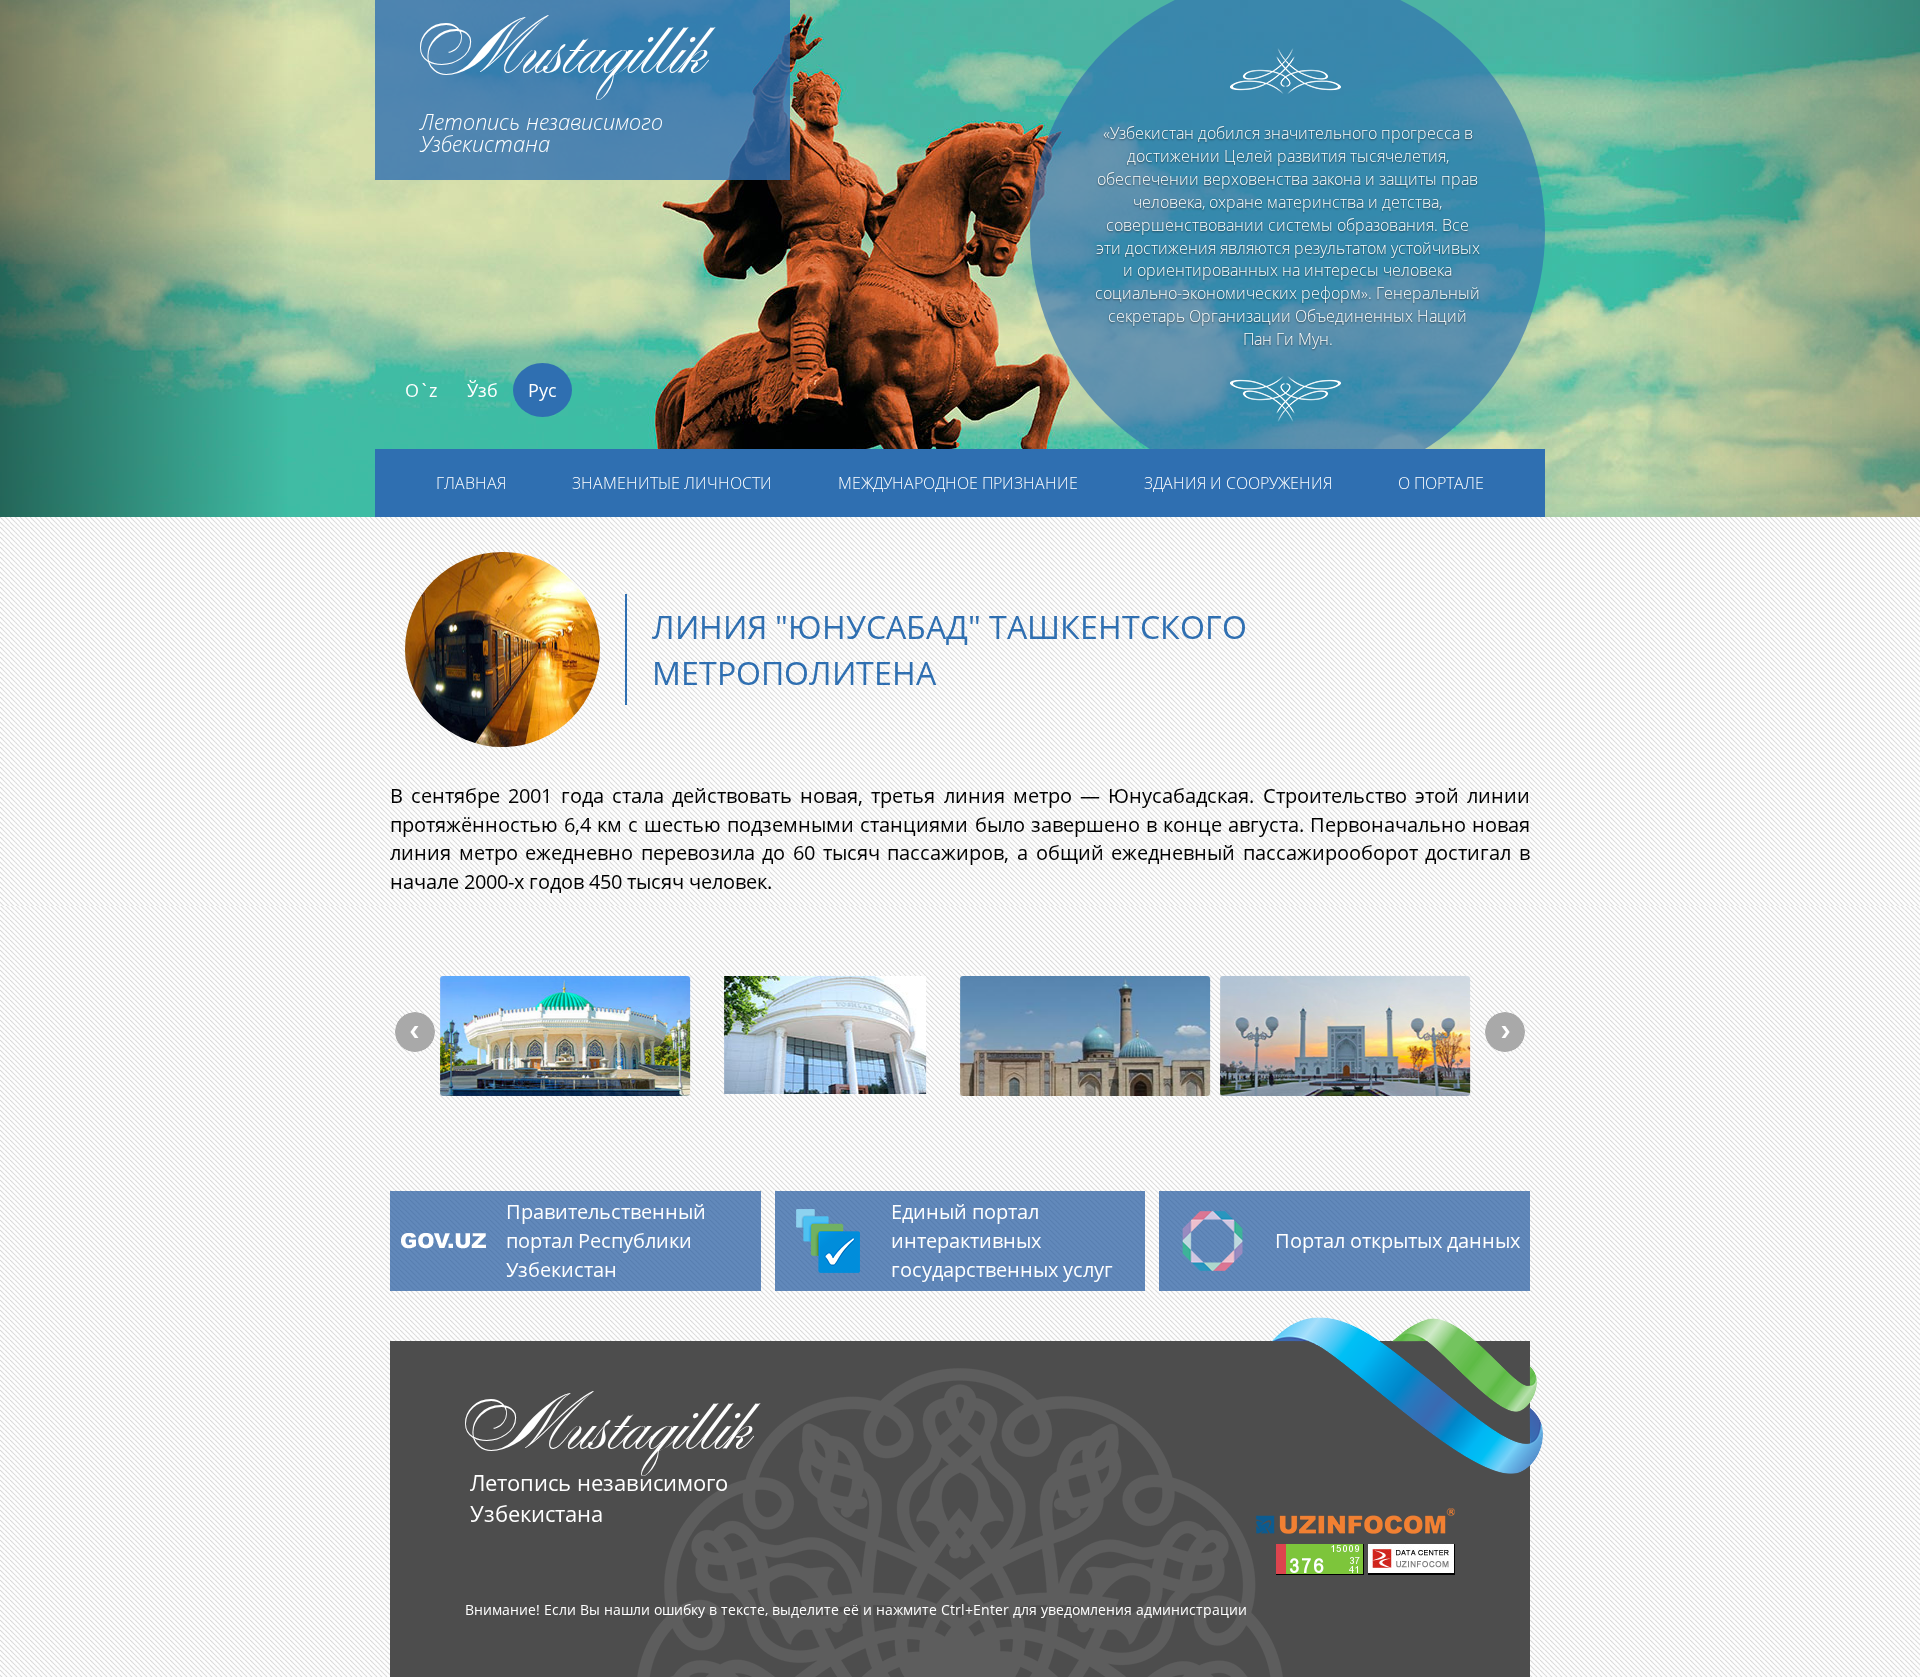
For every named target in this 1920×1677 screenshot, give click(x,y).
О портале (1441, 483)
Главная (471, 483)
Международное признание (958, 483)
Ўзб (482, 390)
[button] (144, 297)
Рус (542, 390)
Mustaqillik (562, 79)
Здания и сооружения (1238, 483)
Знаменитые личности (672, 483)
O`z (421, 390)
